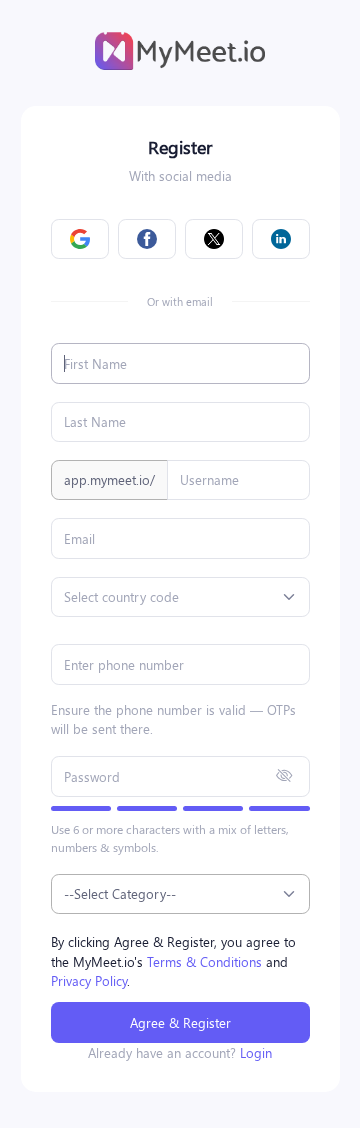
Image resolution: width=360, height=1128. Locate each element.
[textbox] (121, 597)
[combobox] (180, 597)
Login (256, 1052)
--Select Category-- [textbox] (120, 893)
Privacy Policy (89, 980)
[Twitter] (214, 239)
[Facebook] (147, 239)
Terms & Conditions (204, 961)
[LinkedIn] (281, 239)
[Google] (80, 239)
